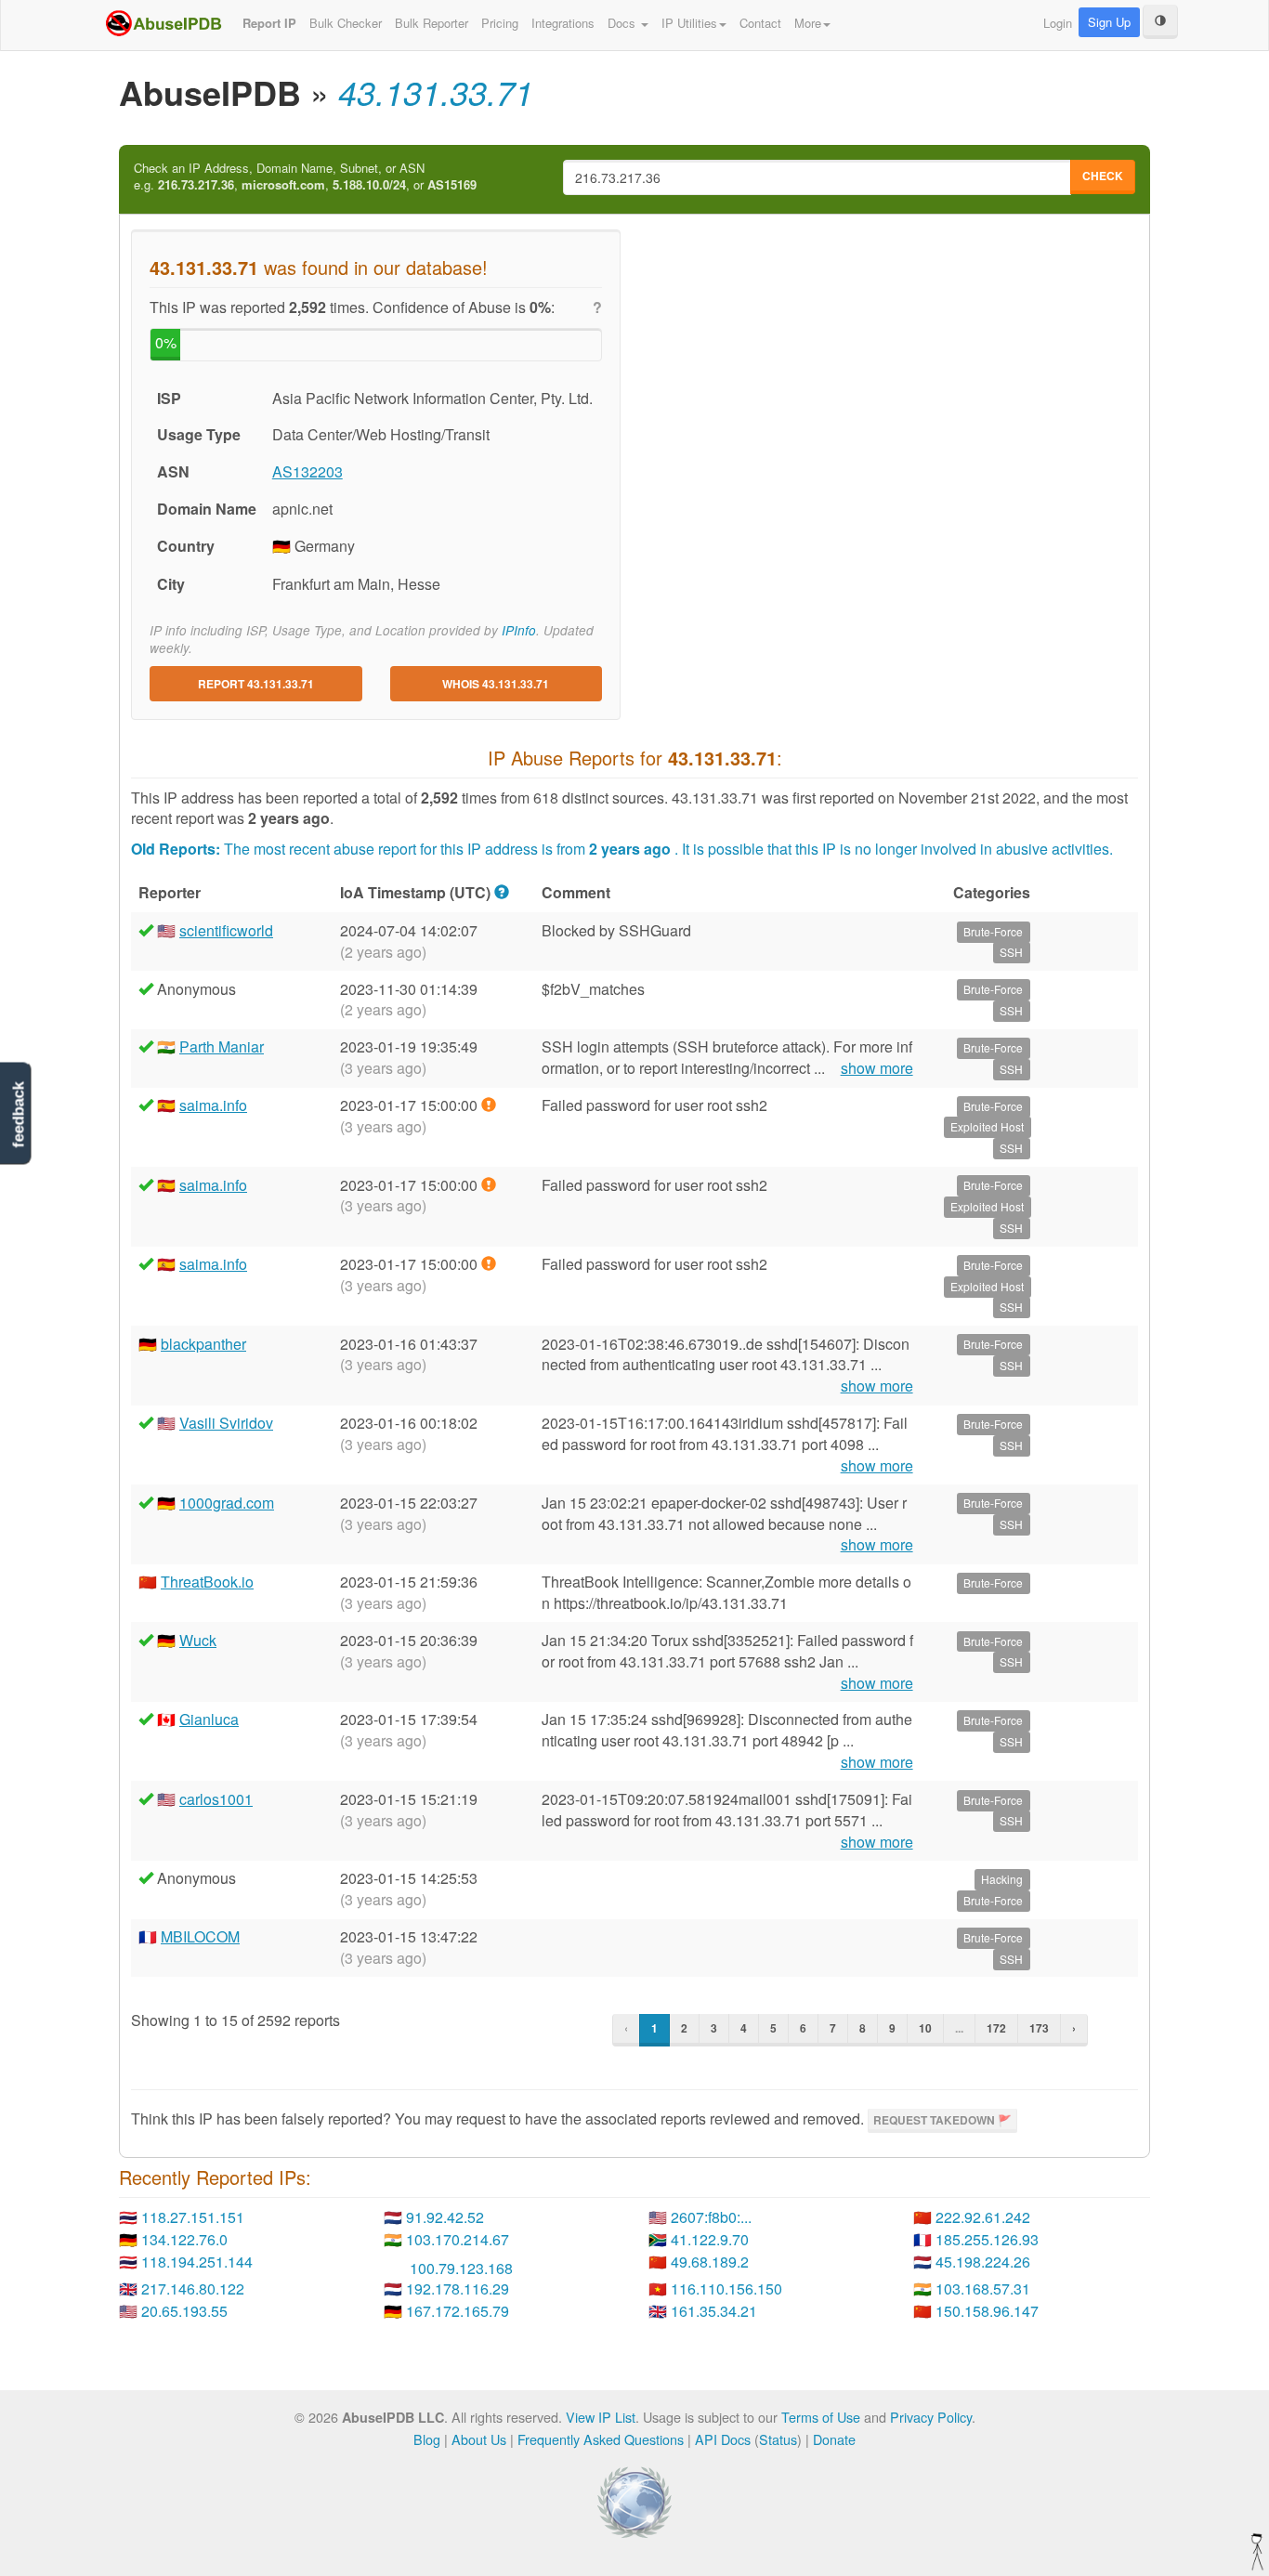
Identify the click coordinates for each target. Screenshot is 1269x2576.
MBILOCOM (200, 1936)
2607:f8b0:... (711, 2217)
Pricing (500, 23)
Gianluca (209, 1719)
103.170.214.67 (458, 2239)
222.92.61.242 (983, 2217)
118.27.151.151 (193, 2217)
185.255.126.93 (987, 2239)
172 (996, 2028)
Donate (834, 2439)
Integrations (563, 23)
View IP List (601, 2417)
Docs (623, 23)
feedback (18, 1114)
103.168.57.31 (983, 2288)
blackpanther (203, 1344)
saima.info (213, 1105)
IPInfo (519, 630)
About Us (479, 2439)
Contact (760, 23)
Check (1103, 176)
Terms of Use (821, 2417)
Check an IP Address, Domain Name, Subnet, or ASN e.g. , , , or (305, 177)
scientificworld (226, 930)
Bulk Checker (346, 23)
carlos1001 (216, 1799)
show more (877, 1068)
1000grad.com (227, 1503)
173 (1039, 2028)
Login (1058, 23)
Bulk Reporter (432, 23)
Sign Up (1109, 22)
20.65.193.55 (184, 2311)
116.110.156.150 (726, 2288)
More (808, 23)
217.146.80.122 (193, 2288)
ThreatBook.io (207, 1582)
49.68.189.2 (710, 2262)
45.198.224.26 (983, 2262)
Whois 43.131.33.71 (496, 684)
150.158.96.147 (987, 2311)
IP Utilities (689, 23)
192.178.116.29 (458, 2288)
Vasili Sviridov (226, 1423)
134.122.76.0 (184, 2239)
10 (925, 2028)
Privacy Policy (931, 2417)
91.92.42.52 (445, 2217)
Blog (427, 2439)
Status (778, 2439)
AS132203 (307, 471)
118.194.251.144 (197, 2262)
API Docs (723, 2439)
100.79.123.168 (461, 2268)
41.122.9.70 (710, 2239)
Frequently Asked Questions (601, 2439)
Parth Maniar (222, 1046)
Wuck (198, 1640)
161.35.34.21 (714, 2311)
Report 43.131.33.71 (256, 684)
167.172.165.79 (458, 2311)
